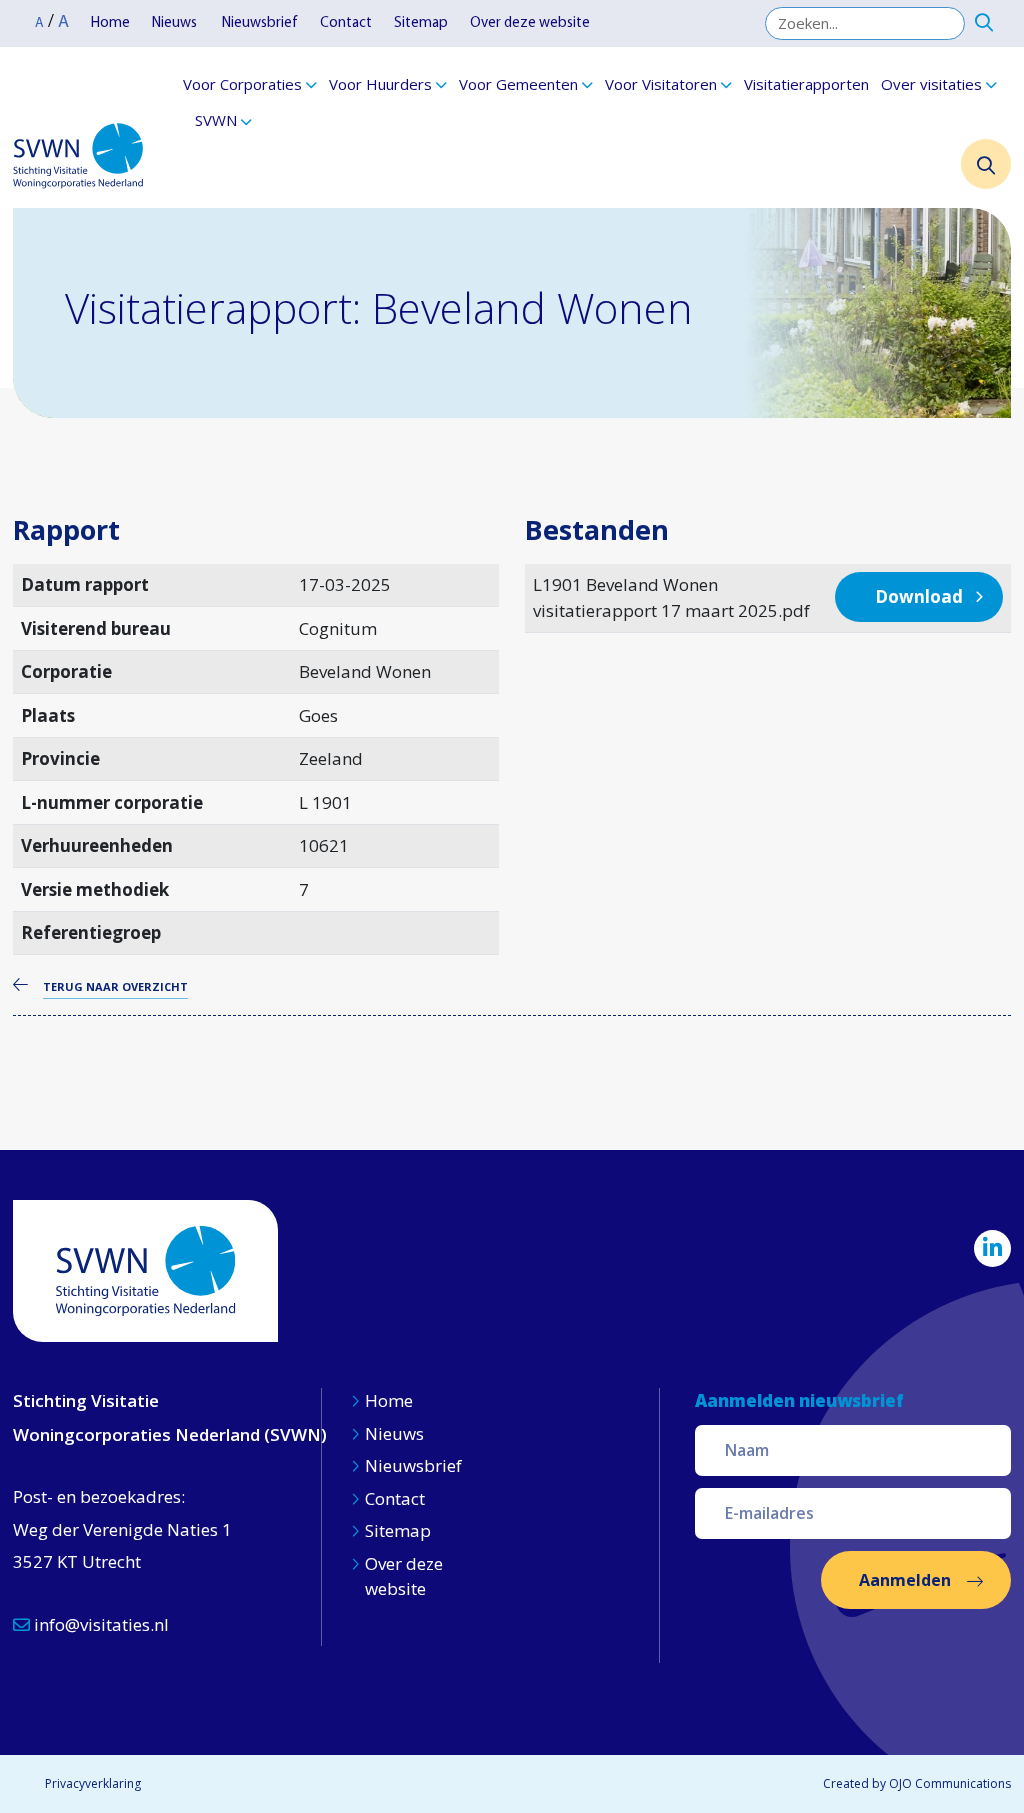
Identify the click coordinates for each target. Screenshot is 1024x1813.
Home (110, 23)
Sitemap (421, 23)
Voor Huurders (380, 84)
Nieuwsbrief (260, 23)
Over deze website (530, 23)
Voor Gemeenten (518, 84)
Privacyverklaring (93, 1783)
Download (919, 596)
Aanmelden (905, 1580)
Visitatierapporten (806, 84)
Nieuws (176, 23)
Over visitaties (931, 84)
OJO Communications (950, 1783)
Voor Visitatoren (661, 84)
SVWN (216, 120)
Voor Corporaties (242, 84)
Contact (346, 23)
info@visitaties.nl (99, 1624)
